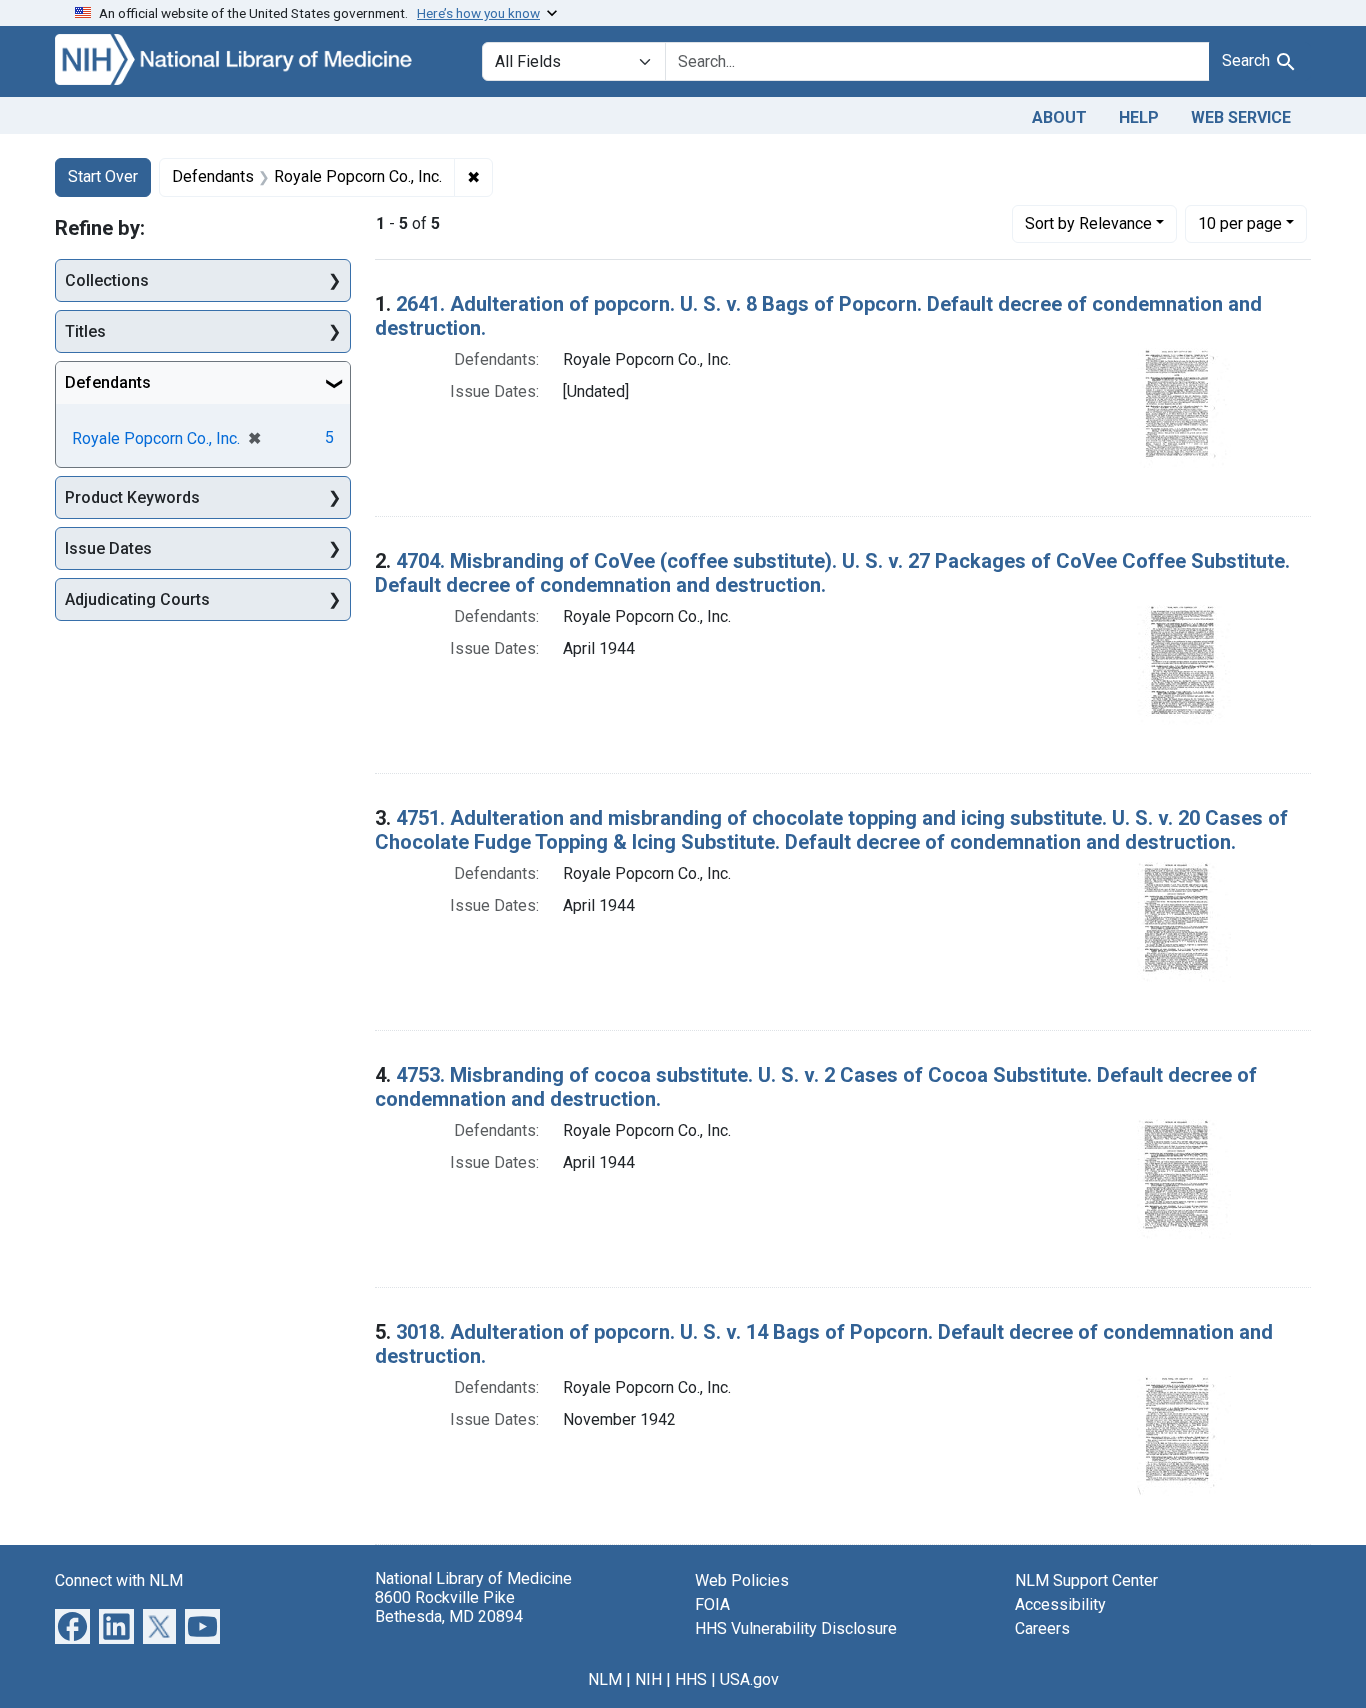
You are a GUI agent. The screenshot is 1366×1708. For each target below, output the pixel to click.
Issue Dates (108, 548)
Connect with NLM (119, 1580)
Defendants (108, 382)
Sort (1088, 223)
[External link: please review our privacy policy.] (72, 1624)
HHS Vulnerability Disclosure (796, 1628)
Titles (85, 331)
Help (1139, 117)
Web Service (1241, 117)
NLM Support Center (1086, 1580)
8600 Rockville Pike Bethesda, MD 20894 (449, 1607)
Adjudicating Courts (137, 599)
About (1059, 117)
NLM (605, 1679)
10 (1240, 223)
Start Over (103, 176)
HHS (691, 1679)
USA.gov (749, 1679)
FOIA (712, 1604)
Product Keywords (132, 497)
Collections (107, 280)
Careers (1042, 1628)
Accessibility (1060, 1604)
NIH (648, 1679)
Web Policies (742, 1580)
